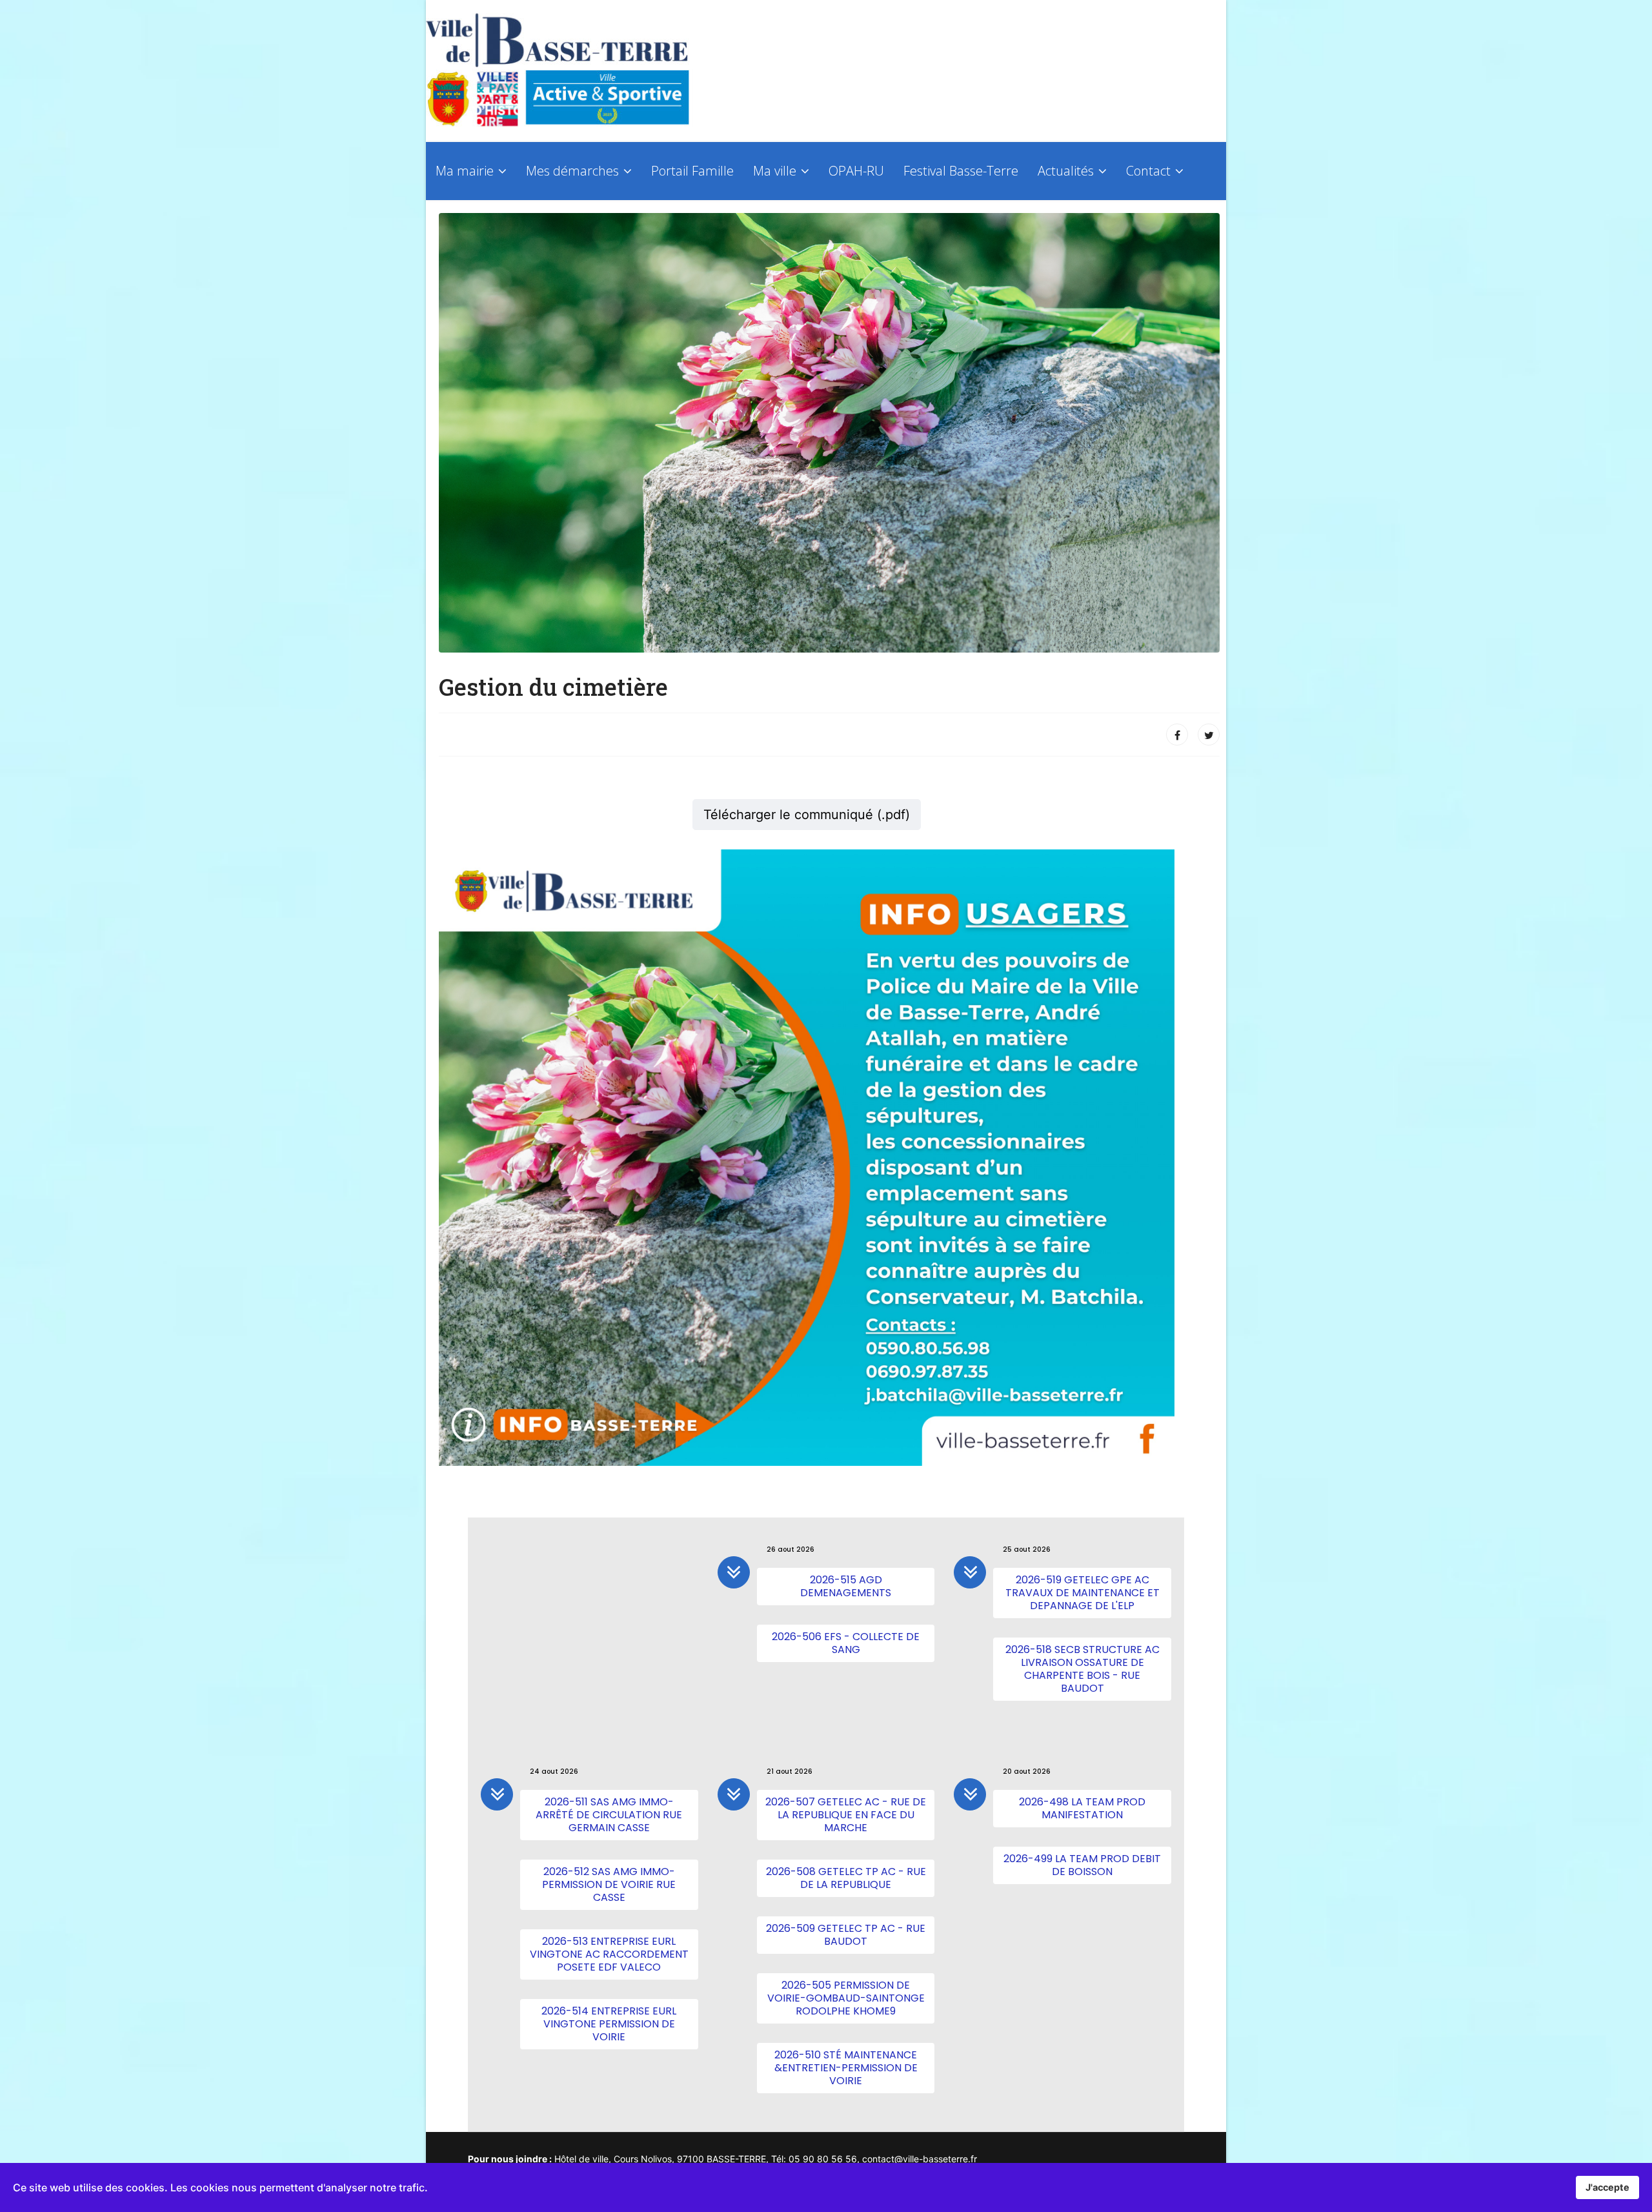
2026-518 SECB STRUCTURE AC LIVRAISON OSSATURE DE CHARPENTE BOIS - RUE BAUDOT (1083, 1669)
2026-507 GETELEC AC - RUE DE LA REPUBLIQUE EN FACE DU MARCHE (846, 1815)
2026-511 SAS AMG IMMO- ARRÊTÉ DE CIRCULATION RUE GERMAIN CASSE (609, 1815)
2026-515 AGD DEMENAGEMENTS (846, 1586)
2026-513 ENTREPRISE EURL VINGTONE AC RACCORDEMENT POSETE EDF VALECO (609, 1954)
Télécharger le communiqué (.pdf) (807, 815)
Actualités (1066, 171)
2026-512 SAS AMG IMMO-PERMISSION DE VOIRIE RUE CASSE (609, 1884)
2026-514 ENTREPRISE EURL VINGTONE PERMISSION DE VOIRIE (609, 2024)
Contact (1148, 171)
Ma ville (775, 171)
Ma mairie (465, 171)
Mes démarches (572, 171)
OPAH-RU (856, 171)
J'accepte (1607, 2187)
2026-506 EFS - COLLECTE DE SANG (846, 1643)
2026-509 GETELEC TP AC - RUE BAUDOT (846, 1935)
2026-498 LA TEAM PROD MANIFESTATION (1082, 1808)
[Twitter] (1209, 735)
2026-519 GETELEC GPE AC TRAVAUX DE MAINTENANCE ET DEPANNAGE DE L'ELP (1083, 1593)
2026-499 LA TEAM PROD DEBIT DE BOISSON (1082, 1865)
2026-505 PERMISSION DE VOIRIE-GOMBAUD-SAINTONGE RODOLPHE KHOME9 (846, 1998)
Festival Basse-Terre (961, 171)
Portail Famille (692, 171)
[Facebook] (1177, 735)
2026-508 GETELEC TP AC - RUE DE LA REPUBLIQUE (846, 1878)
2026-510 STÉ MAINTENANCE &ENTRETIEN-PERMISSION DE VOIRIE (846, 2068)
